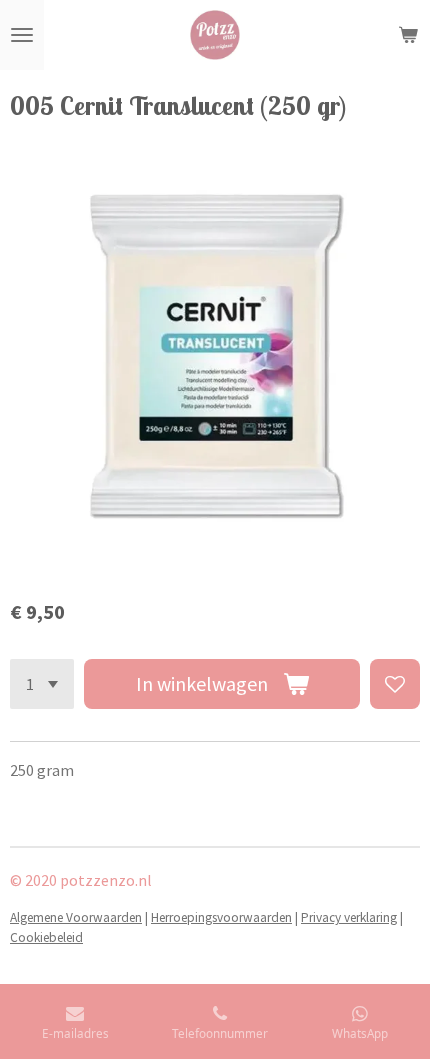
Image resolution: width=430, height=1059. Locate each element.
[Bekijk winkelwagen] (408, 35)
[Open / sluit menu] (22, 35)
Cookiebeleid (46, 937)
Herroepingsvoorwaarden (221, 917)
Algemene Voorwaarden (76, 917)
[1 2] (42, 684)
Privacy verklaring (349, 917)
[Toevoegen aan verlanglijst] (395, 684)
